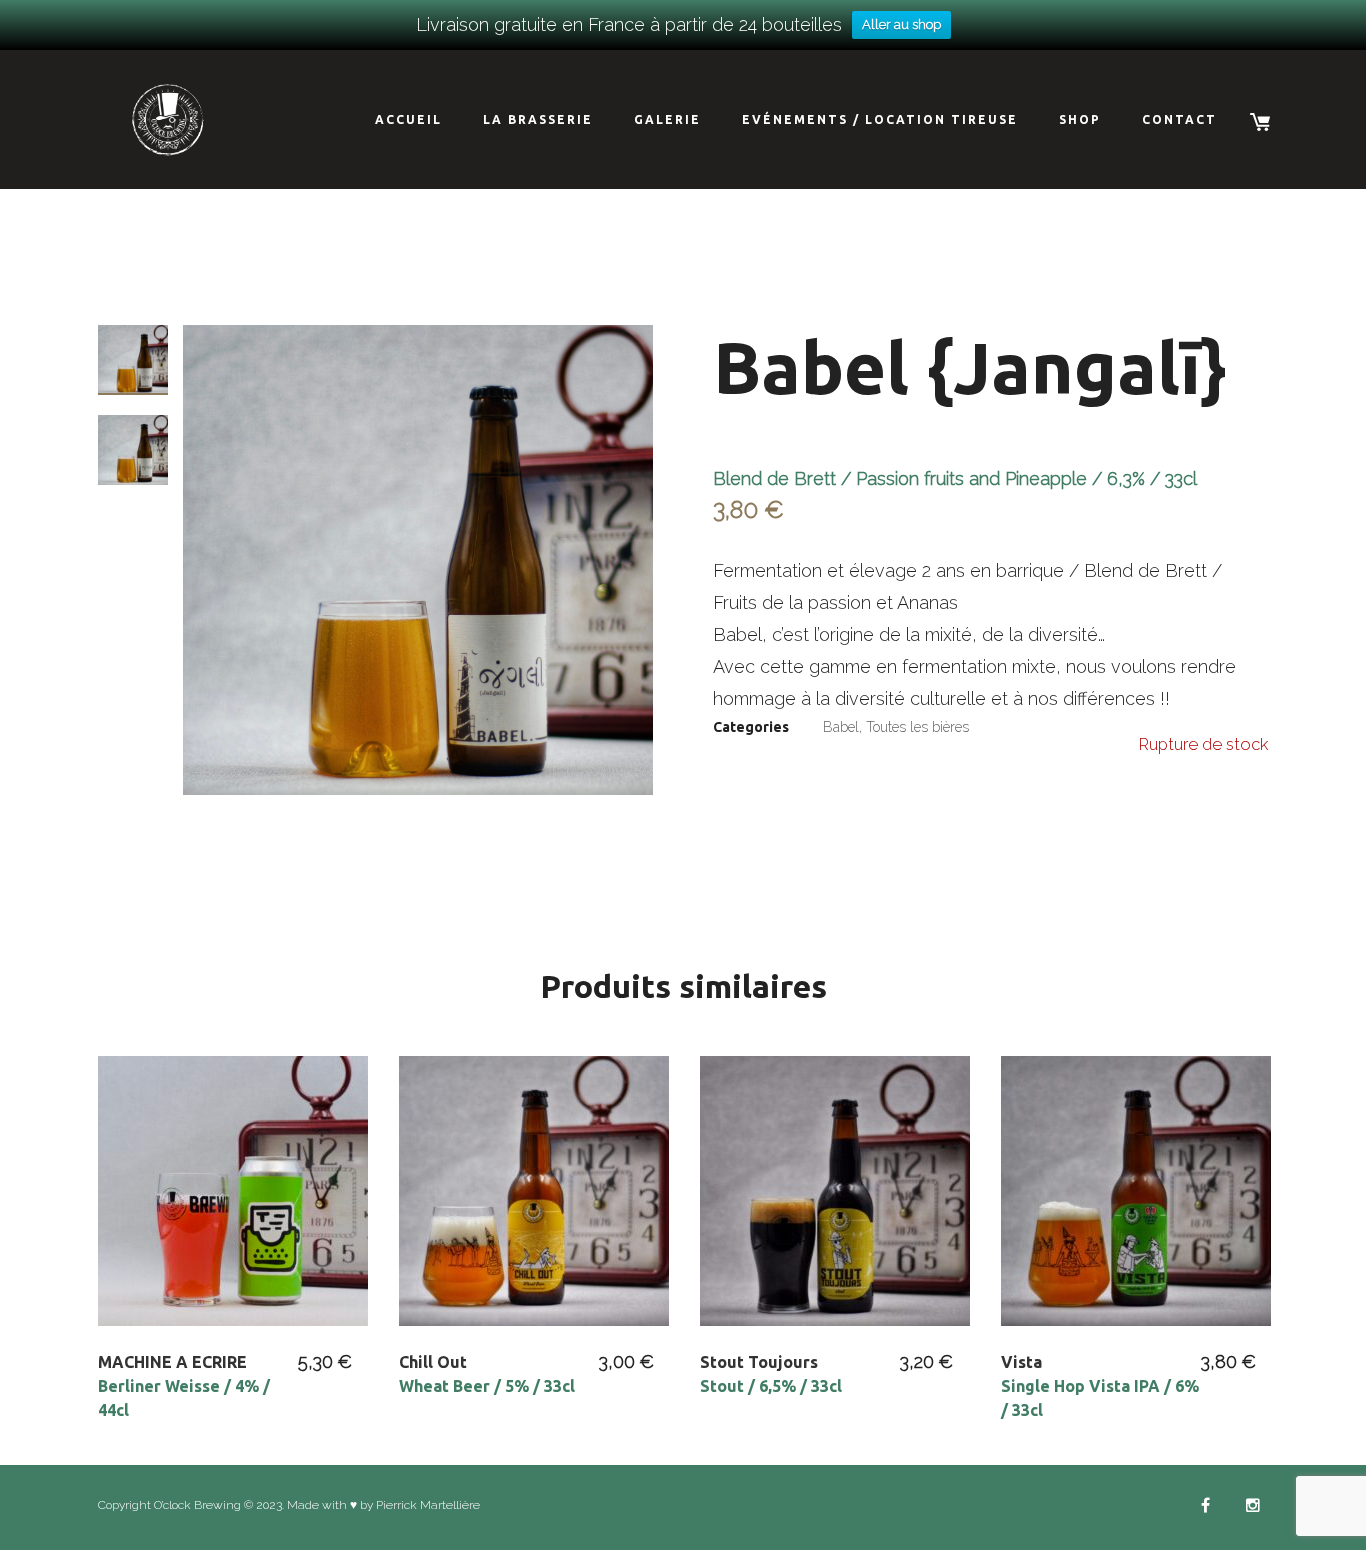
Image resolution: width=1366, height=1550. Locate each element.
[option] (418, 560)
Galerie (667, 119)
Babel (841, 727)
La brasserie (538, 119)
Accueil (408, 119)
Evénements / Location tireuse (880, 119)
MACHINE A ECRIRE (184, 1386)
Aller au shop (901, 24)
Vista (1100, 1386)
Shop (1080, 119)
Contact (1179, 119)
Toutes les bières (917, 727)
